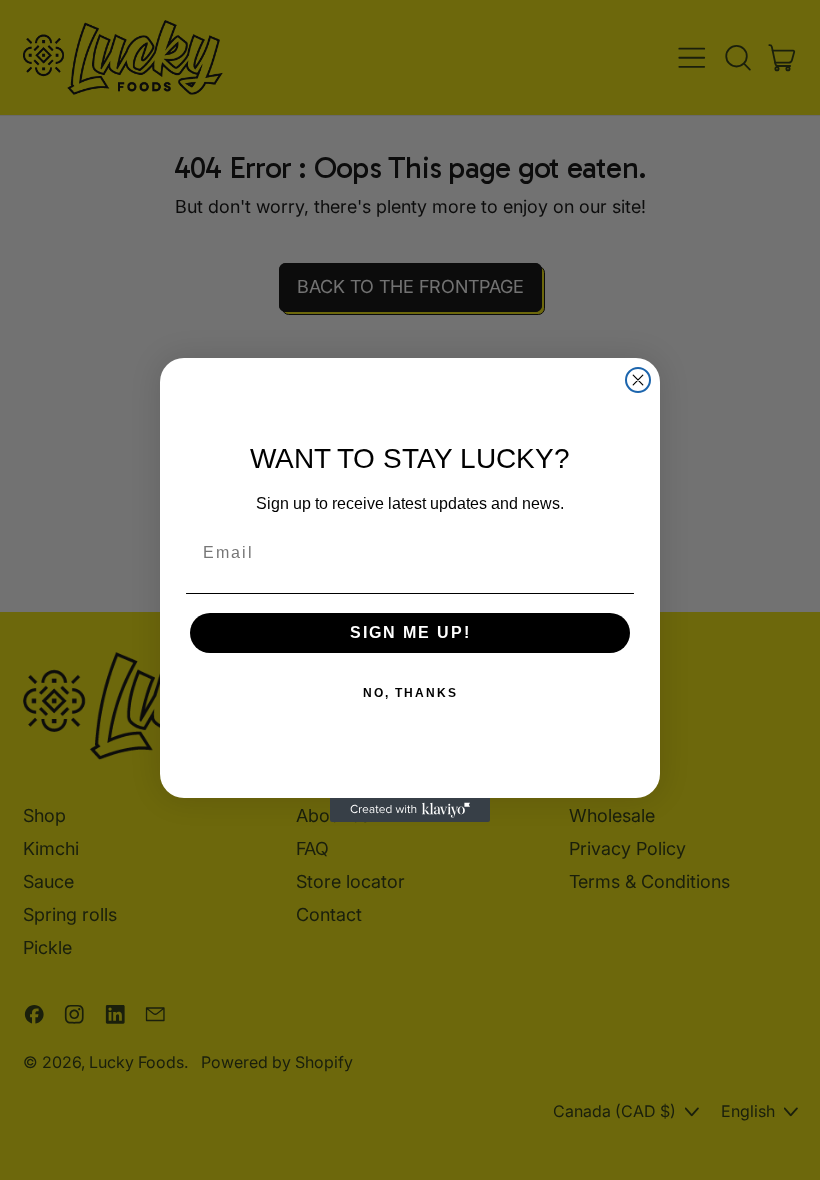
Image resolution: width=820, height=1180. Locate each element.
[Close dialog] (638, 380)
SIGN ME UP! (410, 632)
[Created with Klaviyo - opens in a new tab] (410, 810)
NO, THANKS (410, 693)
